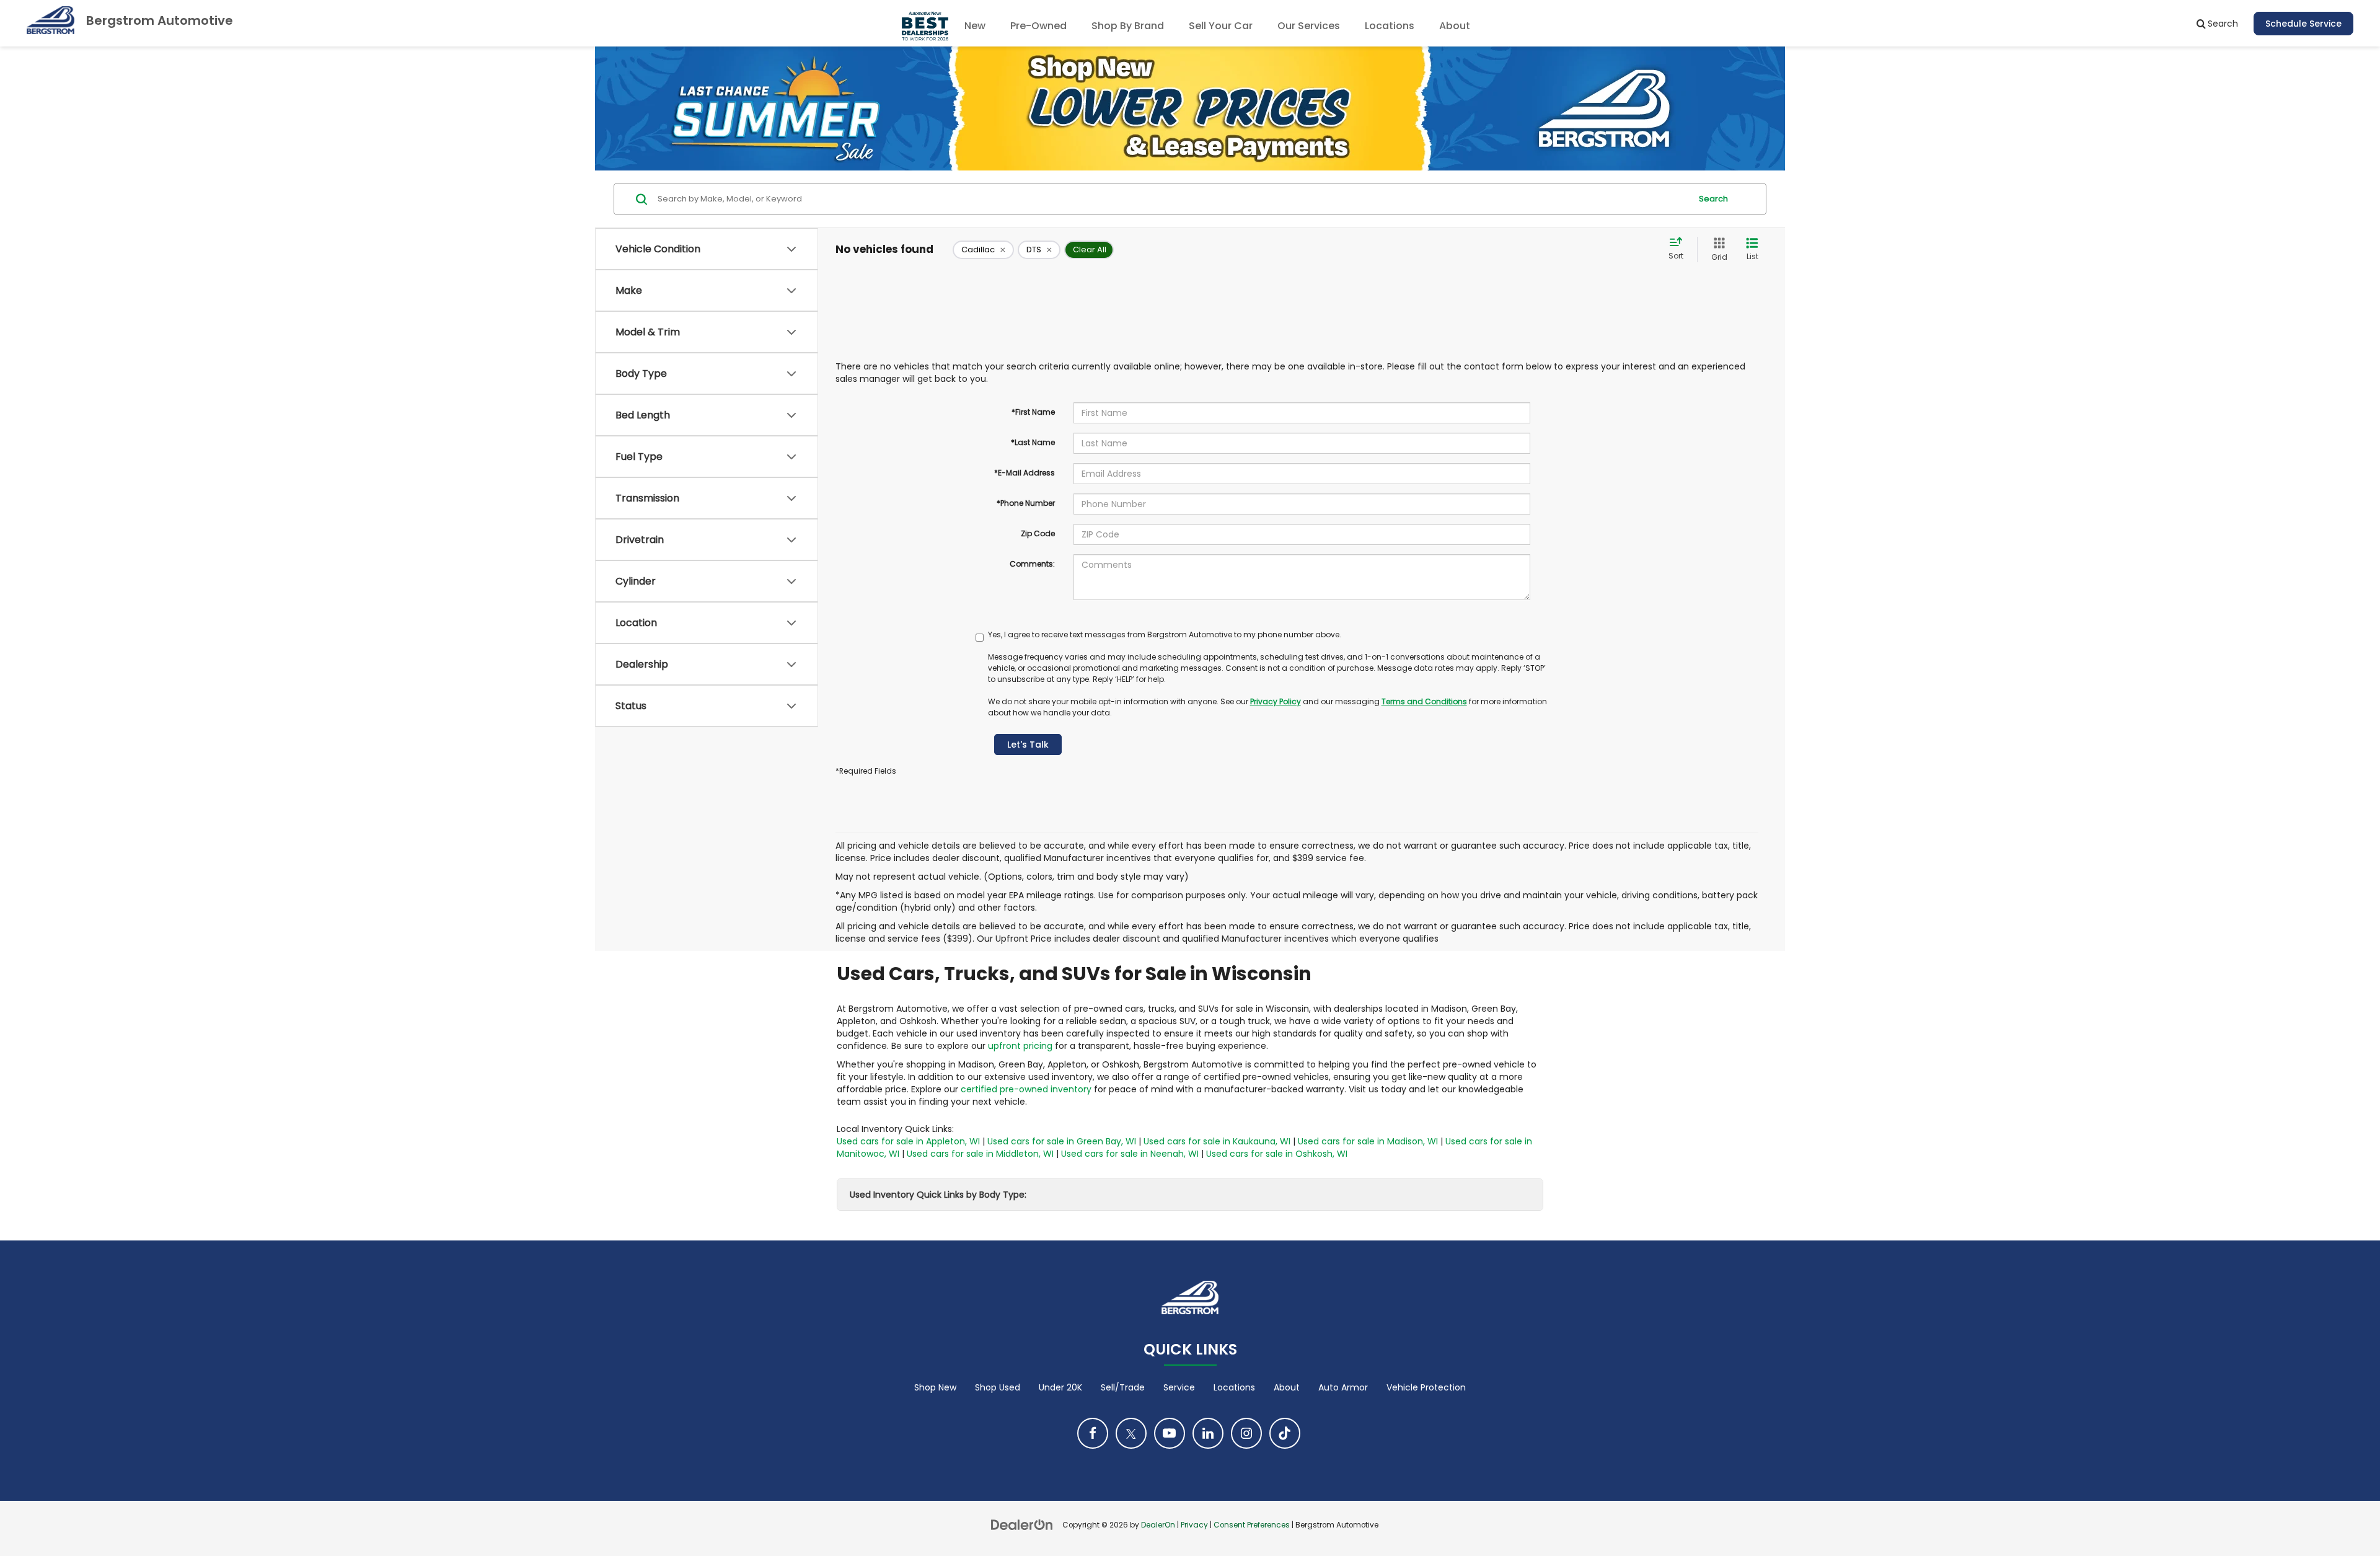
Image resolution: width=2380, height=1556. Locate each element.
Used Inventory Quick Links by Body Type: (938, 1195)
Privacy (1194, 1525)
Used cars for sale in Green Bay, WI (1062, 1141)
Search (1713, 199)
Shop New (935, 1387)
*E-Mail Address (1025, 473)
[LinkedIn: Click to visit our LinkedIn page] (1208, 1433)
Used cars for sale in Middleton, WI (980, 1154)
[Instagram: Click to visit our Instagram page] (1246, 1433)
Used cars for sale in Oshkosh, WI (1277, 1154)
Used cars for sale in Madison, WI (1368, 1141)
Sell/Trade (1123, 1387)
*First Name (1033, 412)
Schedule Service (2303, 24)
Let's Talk (1028, 745)
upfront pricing (1020, 1046)
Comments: (1032, 564)
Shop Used (998, 1387)
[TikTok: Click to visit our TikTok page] (1285, 1433)
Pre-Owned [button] (1038, 26)
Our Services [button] (1309, 26)
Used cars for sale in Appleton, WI (908, 1141)
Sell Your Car (1221, 26)
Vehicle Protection (1426, 1387)
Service (1179, 1387)
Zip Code (1038, 533)
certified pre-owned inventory (1026, 1089)
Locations (1390, 26)
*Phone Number (1026, 503)
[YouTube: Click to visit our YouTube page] (1170, 1433)
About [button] (1455, 26)
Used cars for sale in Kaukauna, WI (1217, 1141)
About (1287, 1387)
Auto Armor (1343, 1387)
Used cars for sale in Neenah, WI (1130, 1154)
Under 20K (1060, 1387)
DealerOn (1158, 1525)
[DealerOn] (1022, 1524)
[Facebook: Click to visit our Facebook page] (1093, 1433)
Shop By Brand (1128, 26)
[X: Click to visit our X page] (1131, 1433)
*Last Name (1033, 442)
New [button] (975, 26)
